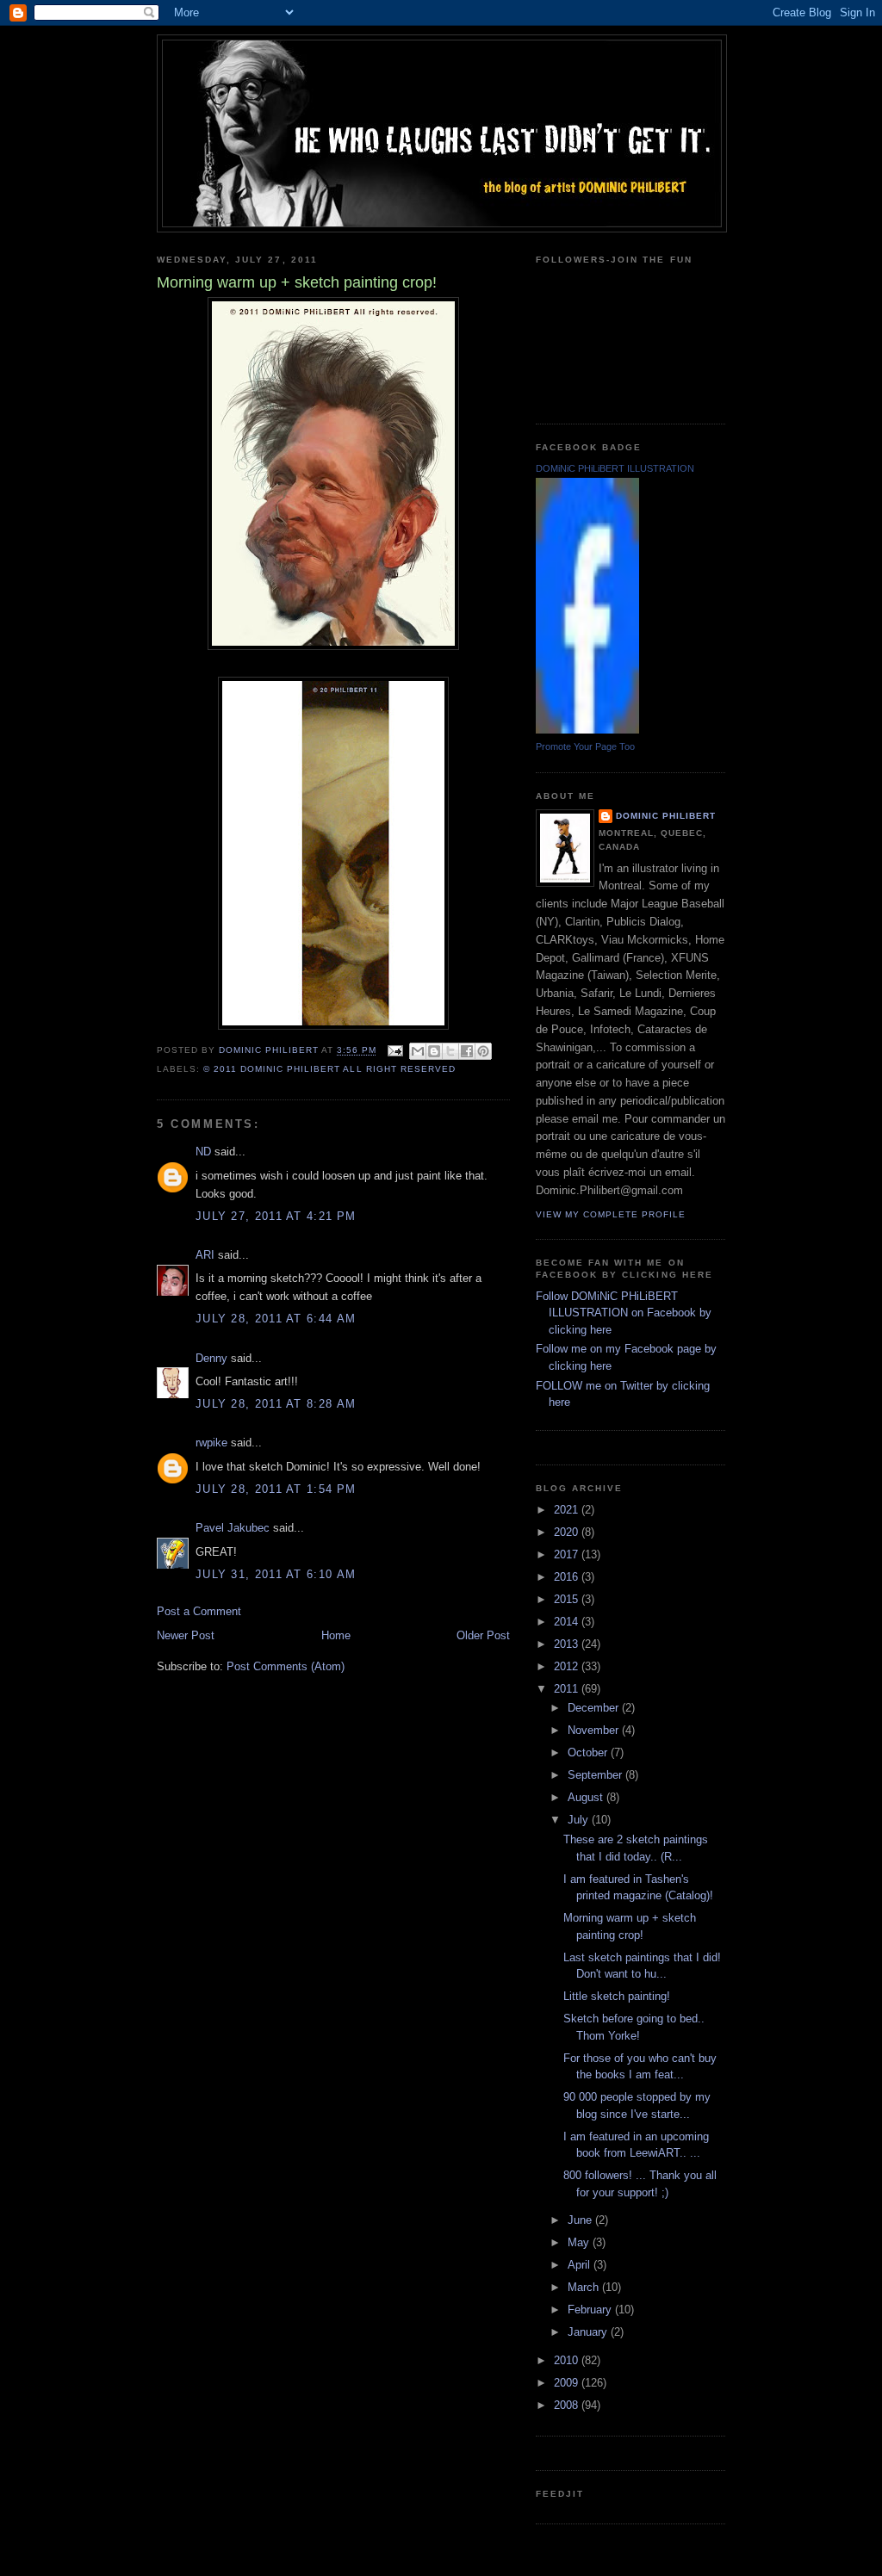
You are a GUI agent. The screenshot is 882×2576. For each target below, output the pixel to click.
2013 (568, 1644)
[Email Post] (395, 1051)
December (595, 1708)
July (580, 1820)
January (589, 2332)
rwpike (211, 1443)
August (587, 1797)
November (595, 1730)
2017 (568, 1554)
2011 (568, 1689)
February (591, 2310)
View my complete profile (611, 1214)
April (581, 2265)
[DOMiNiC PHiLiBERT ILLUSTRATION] (587, 730)
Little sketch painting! (617, 1996)
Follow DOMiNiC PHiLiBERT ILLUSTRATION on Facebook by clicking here (624, 1313)
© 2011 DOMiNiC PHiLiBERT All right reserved (329, 1069)
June (581, 2220)
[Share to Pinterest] (483, 1051)
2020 (568, 1532)
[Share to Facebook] (467, 1051)
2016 (568, 1577)
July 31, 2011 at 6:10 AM (276, 1574)
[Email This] (418, 1051)
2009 (568, 2383)
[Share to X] (450, 1051)
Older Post (483, 1635)
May (580, 2242)
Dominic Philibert (666, 816)
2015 (568, 1599)
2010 (568, 2360)
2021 (568, 1510)
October (589, 1752)
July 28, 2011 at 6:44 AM (276, 1319)
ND (203, 1152)
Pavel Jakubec (233, 1528)
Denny (211, 1358)
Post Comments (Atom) (286, 1666)
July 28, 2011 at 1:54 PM (276, 1489)
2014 (568, 1622)
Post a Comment (199, 1611)
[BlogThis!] (434, 1051)
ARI (205, 1255)
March (585, 2287)
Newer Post (186, 1635)
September (596, 1775)
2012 (568, 1666)
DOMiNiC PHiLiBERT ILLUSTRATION (615, 468)
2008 (568, 2405)
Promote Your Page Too (585, 746)
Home (336, 1635)
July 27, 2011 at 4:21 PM (276, 1216)
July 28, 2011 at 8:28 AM (276, 1404)
